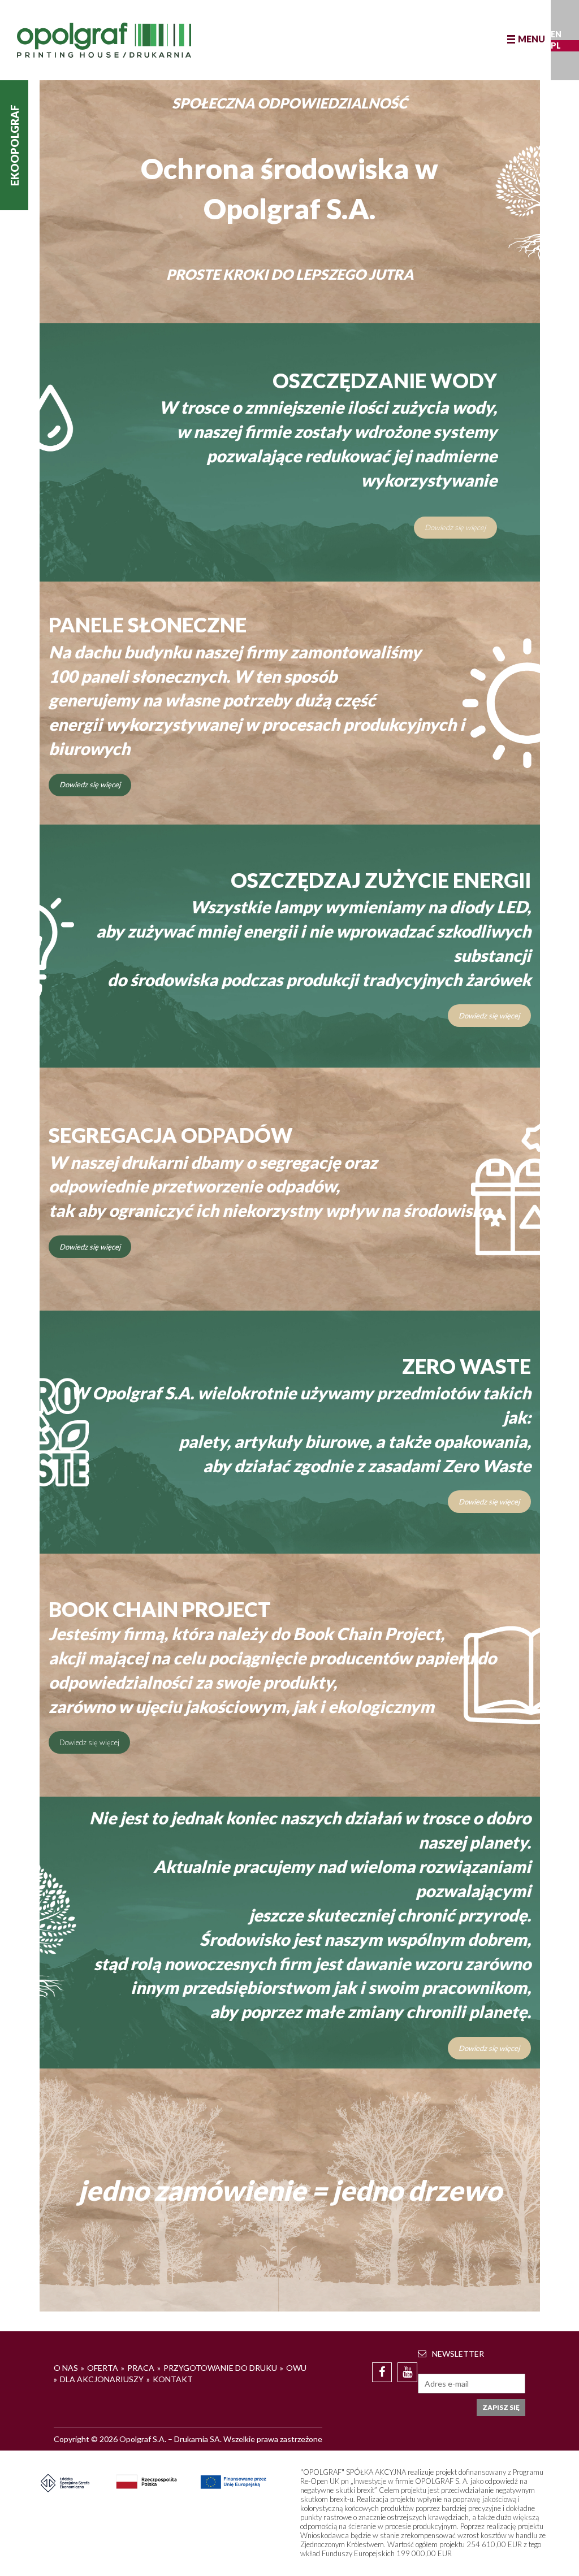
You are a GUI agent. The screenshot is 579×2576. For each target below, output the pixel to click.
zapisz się (501, 2407)
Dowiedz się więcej (455, 527)
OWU (296, 2368)
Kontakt (173, 2379)
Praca (141, 2368)
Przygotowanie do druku (220, 2368)
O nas (66, 2368)
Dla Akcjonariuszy (102, 2379)
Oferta (103, 2368)
